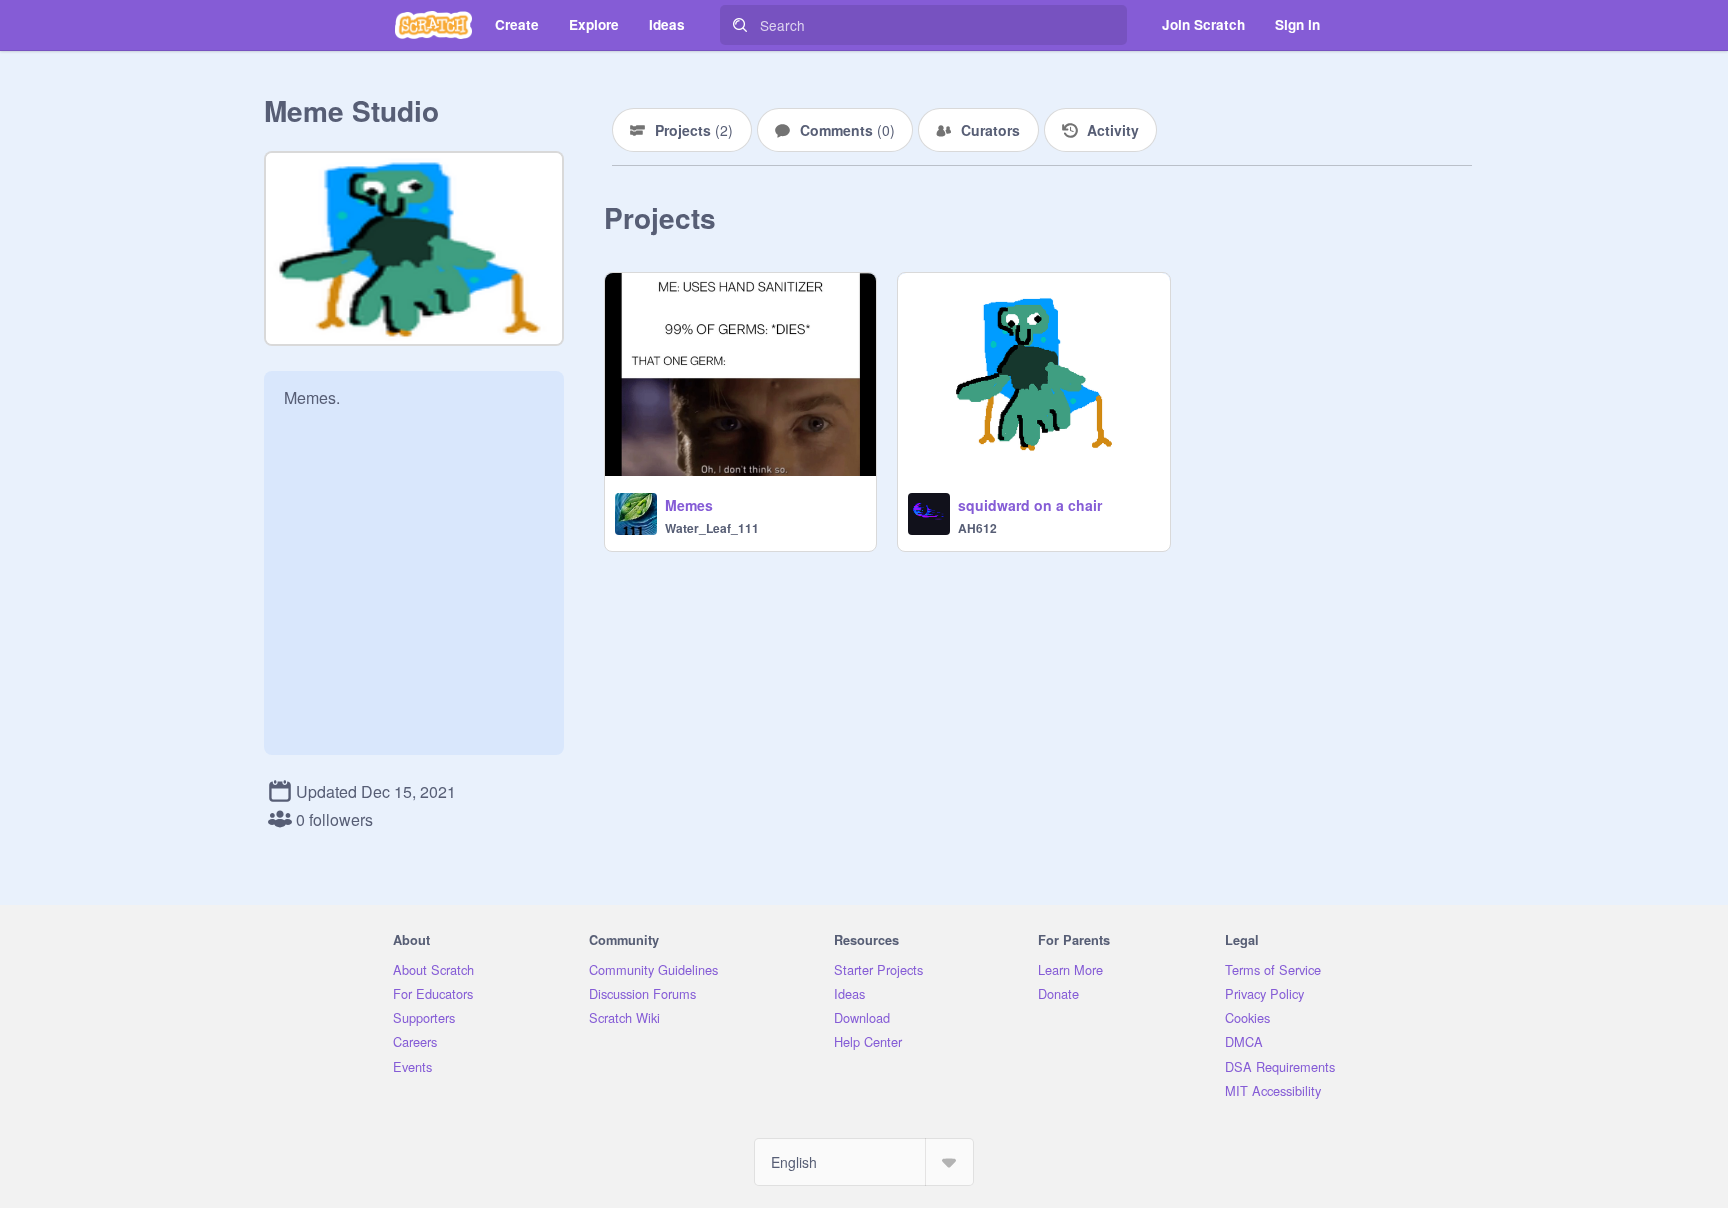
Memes (689, 505)
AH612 (977, 528)
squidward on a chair (1030, 505)
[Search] (740, 25)
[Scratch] (433, 25)
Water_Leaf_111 (712, 528)
